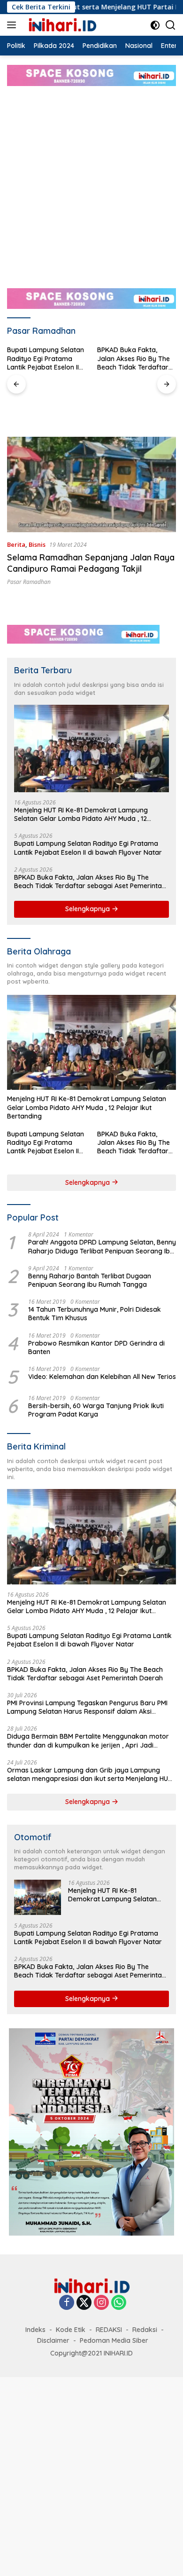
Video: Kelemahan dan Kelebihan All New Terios (102, 1377)
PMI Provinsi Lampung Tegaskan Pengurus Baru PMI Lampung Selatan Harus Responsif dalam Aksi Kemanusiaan (136, 358)
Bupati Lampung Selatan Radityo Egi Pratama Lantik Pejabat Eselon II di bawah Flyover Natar (88, 848)
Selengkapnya (88, 909)
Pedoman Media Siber (114, 2340)
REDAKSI (109, 2330)
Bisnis (37, 544)
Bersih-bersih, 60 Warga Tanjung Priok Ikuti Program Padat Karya (96, 1410)
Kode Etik (71, 2330)
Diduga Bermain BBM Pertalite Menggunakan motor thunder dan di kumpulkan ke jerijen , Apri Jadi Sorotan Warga (88, 1741)
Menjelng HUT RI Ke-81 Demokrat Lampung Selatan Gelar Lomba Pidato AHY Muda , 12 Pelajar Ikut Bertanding (81, 814)
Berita (16, 544)
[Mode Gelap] (155, 25)
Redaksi (145, 2330)
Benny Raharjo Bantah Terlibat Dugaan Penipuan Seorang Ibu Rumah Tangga (90, 1280)
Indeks (35, 2330)
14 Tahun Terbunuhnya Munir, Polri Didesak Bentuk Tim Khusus (95, 1314)
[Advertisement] (91, 182)
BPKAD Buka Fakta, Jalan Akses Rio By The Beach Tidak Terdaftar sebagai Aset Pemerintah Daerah (46, 358)
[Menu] (13, 25)
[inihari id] (61, 25)
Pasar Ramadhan (29, 582)
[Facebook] (67, 2303)
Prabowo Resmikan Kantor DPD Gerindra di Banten (96, 1347)
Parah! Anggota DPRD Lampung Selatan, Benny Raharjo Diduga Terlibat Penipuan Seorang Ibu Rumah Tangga (102, 1246)
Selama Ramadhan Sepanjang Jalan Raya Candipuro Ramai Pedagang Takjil (91, 563)
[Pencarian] (171, 25)
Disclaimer (53, 2340)
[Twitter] (84, 2303)
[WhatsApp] (119, 2303)
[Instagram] (101, 2303)
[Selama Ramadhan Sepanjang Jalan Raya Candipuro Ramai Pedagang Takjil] (91, 484)
